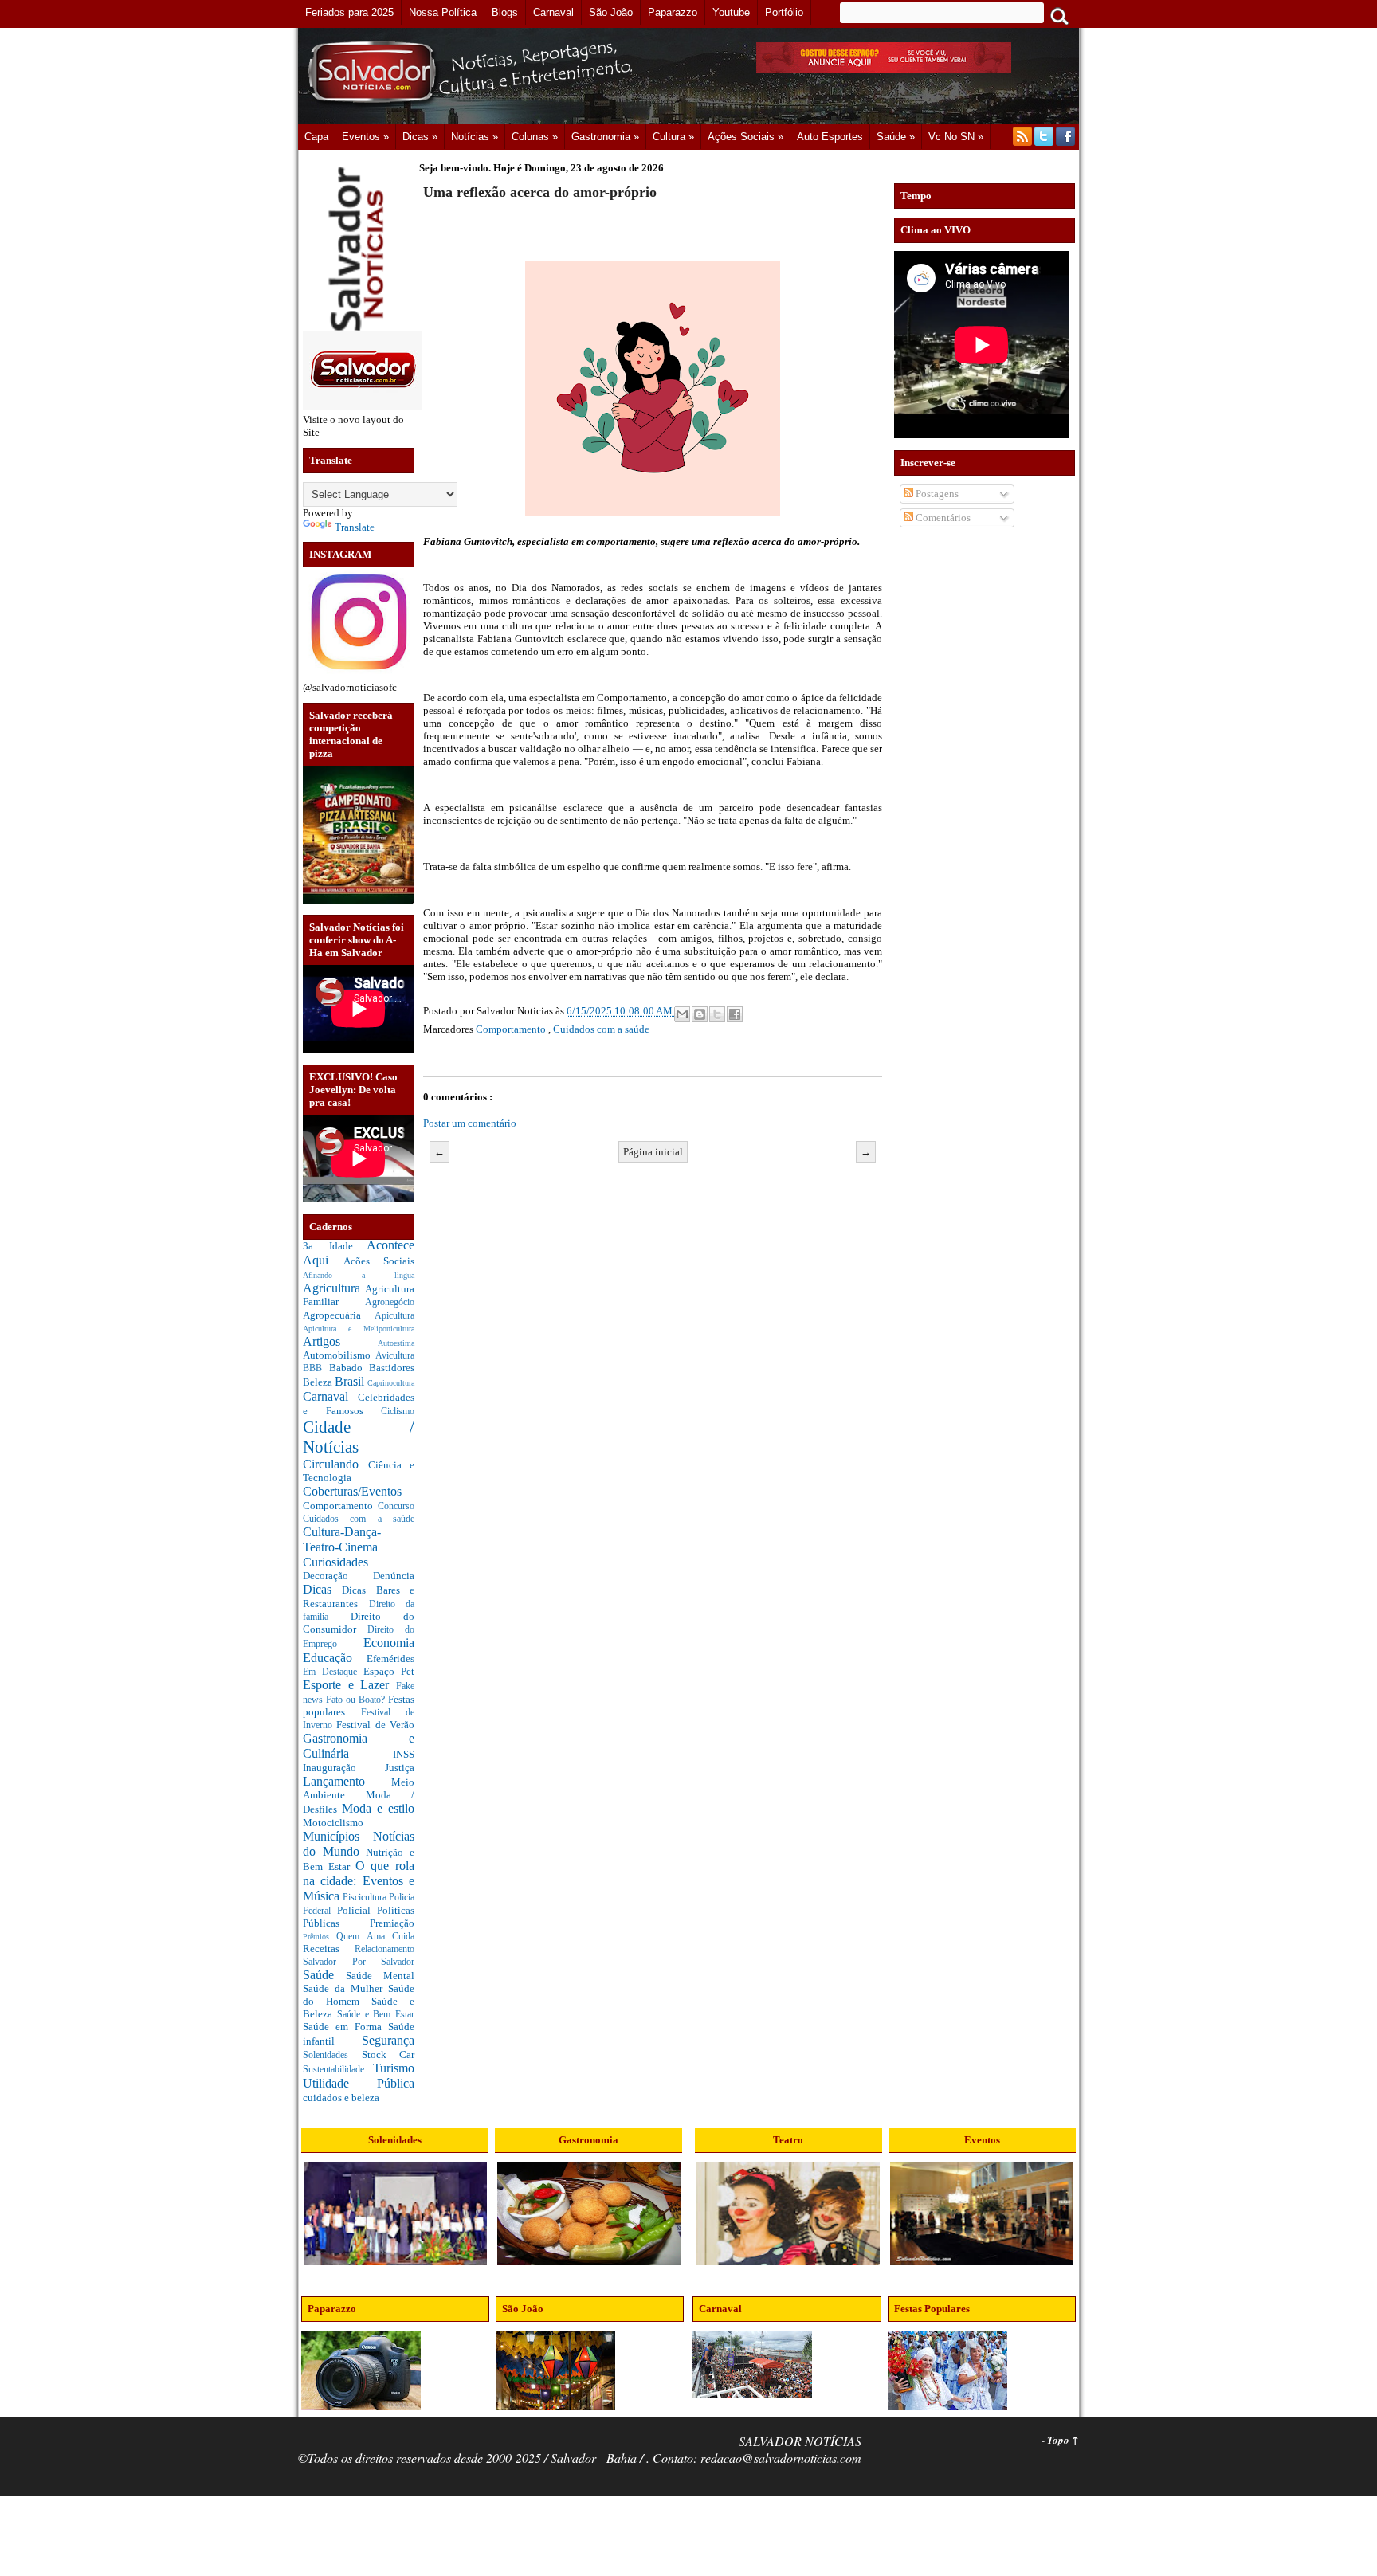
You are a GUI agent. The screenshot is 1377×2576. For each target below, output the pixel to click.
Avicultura (395, 1356)
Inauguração (344, 1768)
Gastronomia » (605, 137)
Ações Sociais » (745, 137)
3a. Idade (335, 1246)
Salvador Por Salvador (359, 1962)
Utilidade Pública (359, 2083)
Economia (389, 1643)
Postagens (936, 494)
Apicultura (394, 1316)
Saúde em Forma (345, 2027)
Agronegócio (390, 1302)
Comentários (942, 518)
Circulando (335, 1464)
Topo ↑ (1063, 2440)
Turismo (394, 2068)
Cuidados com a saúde (359, 1519)
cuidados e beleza (341, 2098)
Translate (355, 527)
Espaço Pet (389, 1671)
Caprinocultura (391, 1383)
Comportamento (340, 1506)
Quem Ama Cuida (375, 1937)
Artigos (340, 1341)
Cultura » (673, 137)
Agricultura (334, 1288)
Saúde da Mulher (345, 1988)
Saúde (324, 1975)
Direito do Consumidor (359, 1623)
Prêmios (320, 1937)
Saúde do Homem (359, 1995)
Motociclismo (333, 1823)
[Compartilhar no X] (717, 1014)
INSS (404, 1754)
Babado (349, 1368)
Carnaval (330, 1396)
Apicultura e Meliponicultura (359, 1329)
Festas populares (359, 1706)
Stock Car (388, 2055)
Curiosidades (335, 1562)
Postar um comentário (470, 1123)
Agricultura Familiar (359, 1296)
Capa (316, 137)
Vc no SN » (956, 137)
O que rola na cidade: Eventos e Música (359, 1880)
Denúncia (394, 1576)
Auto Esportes (830, 137)
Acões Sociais (379, 1261)
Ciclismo (398, 1412)
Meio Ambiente (359, 1789)
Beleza (319, 1382)
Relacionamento (384, 1949)
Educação (335, 1658)
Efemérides (390, 1659)
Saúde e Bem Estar (376, 2015)
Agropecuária (339, 1315)
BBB (316, 1368)
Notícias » (475, 137)
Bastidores (392, 1368)
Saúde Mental (380, 1976)
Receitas (329, 1949)
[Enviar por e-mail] (682, 1014)
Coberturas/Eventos (352, 1491)
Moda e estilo (378, 1808)
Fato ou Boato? (357, 1700)
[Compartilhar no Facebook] (735, 1014)
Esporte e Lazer (349, 1685)
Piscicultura (366, 1898)
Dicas (322, 1589)
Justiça (400, 1768)
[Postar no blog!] (700, 1014)
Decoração (338, 1576)
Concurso (396, 1506)
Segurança (388, 2040)
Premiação (392, 1923)
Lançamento (347, 1781)
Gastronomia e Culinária (359, 1746)
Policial (357, 1910)
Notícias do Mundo (359, 1844)
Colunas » (535, 137)
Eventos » (365, 137)
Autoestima (396, 1343)
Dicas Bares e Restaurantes (359, 1597)
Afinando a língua (359, 1275)
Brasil (351, 1381)
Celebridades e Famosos (359, 1404)
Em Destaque (333, 1672)
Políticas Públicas (359, 1917)
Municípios (338, 1836)
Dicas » (420, 137)
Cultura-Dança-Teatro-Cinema (342, 1539)
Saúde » (896, 137)
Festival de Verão (375, 1725)
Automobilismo (339, 1355)
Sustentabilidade (338, 2070)
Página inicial (653, 1152)
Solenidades (332, 2055)
